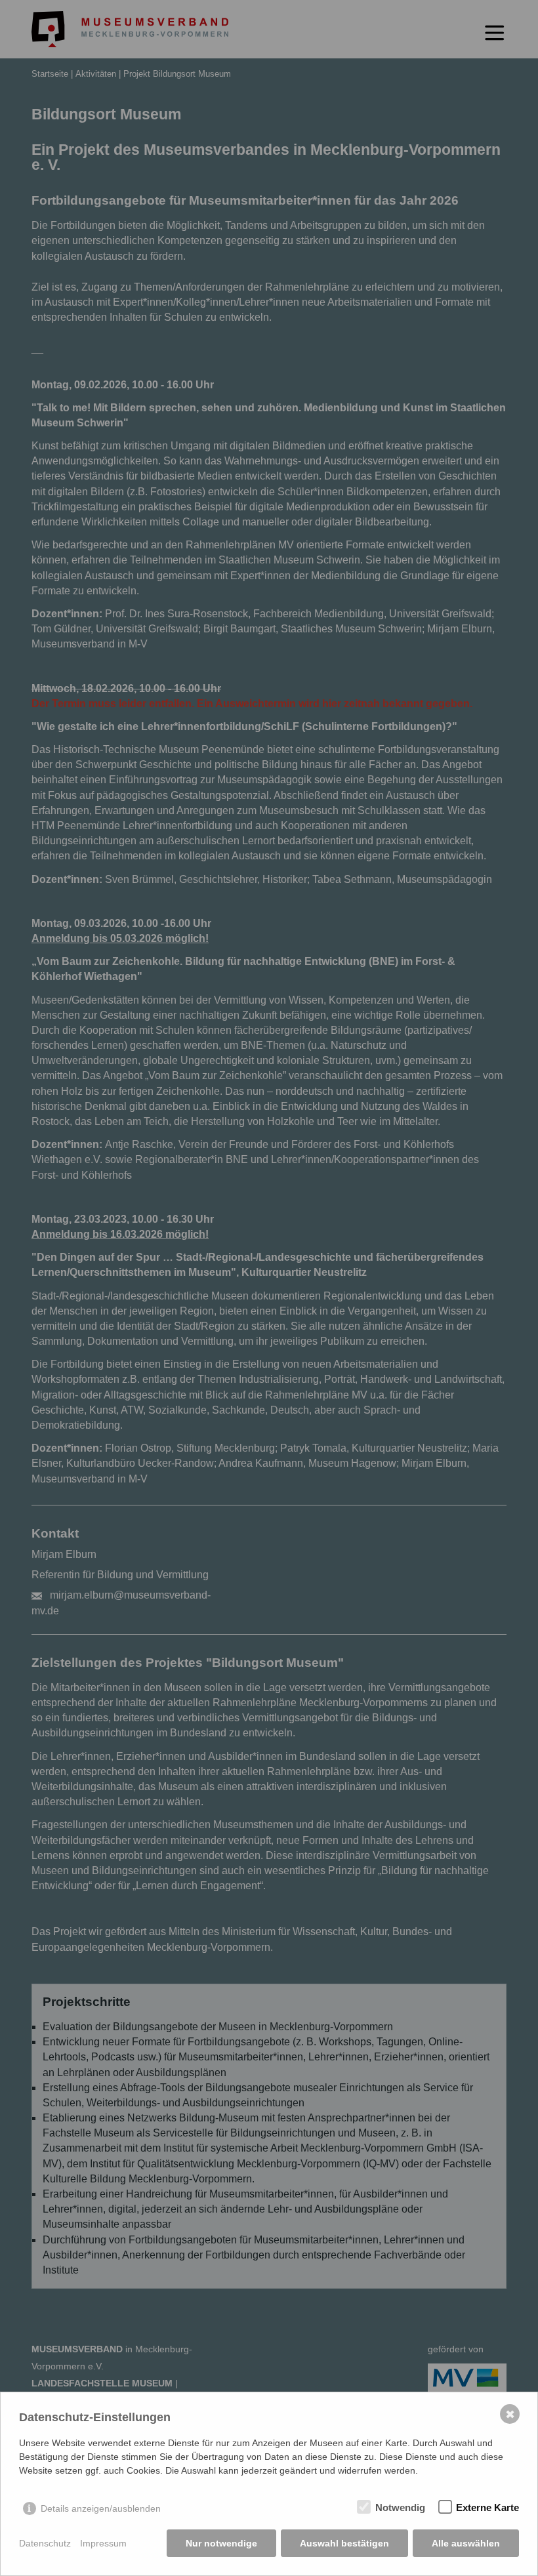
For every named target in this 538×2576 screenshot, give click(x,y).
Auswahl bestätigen (344, 2543)
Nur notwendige (221, 2543)
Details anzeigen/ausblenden (101, 2508)
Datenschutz (45, 2543)
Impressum (103, 2543)
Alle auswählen (466, 2543)
